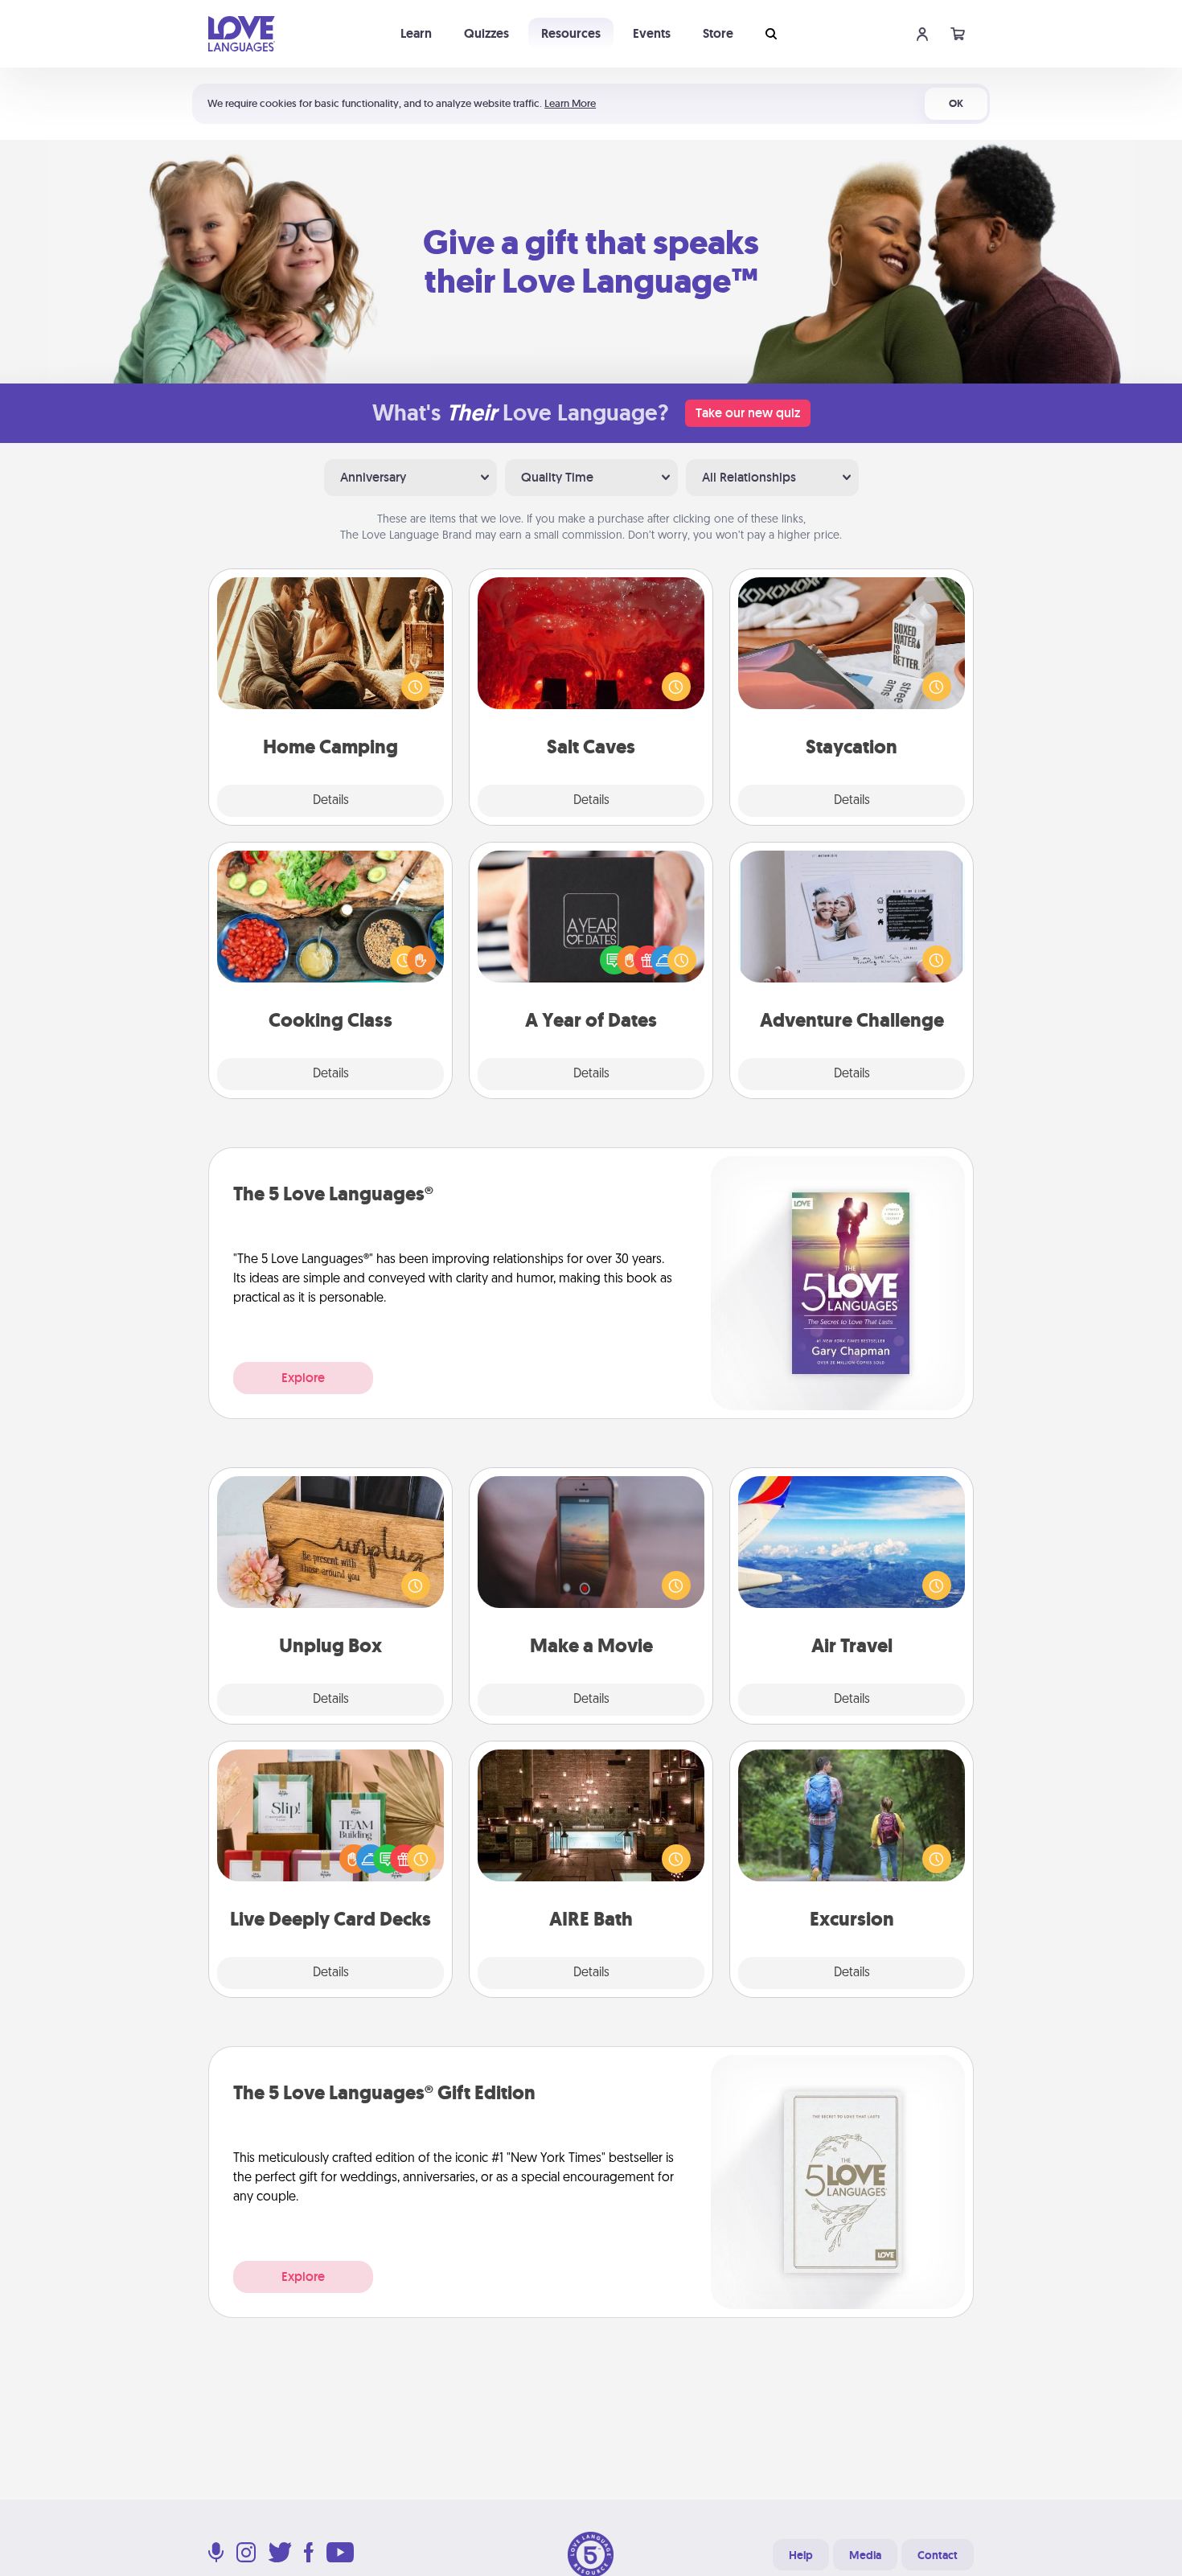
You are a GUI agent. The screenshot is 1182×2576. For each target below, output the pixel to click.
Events (652, 33)
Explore (303, 1378)
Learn (416, 33)
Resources (571, 33)
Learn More (570, 103)
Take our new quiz (748, 413)
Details (331, 801)
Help (801, 2555)
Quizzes (486, 33)
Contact (938, 2555)
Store (718, 33)
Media (865, 2555)
